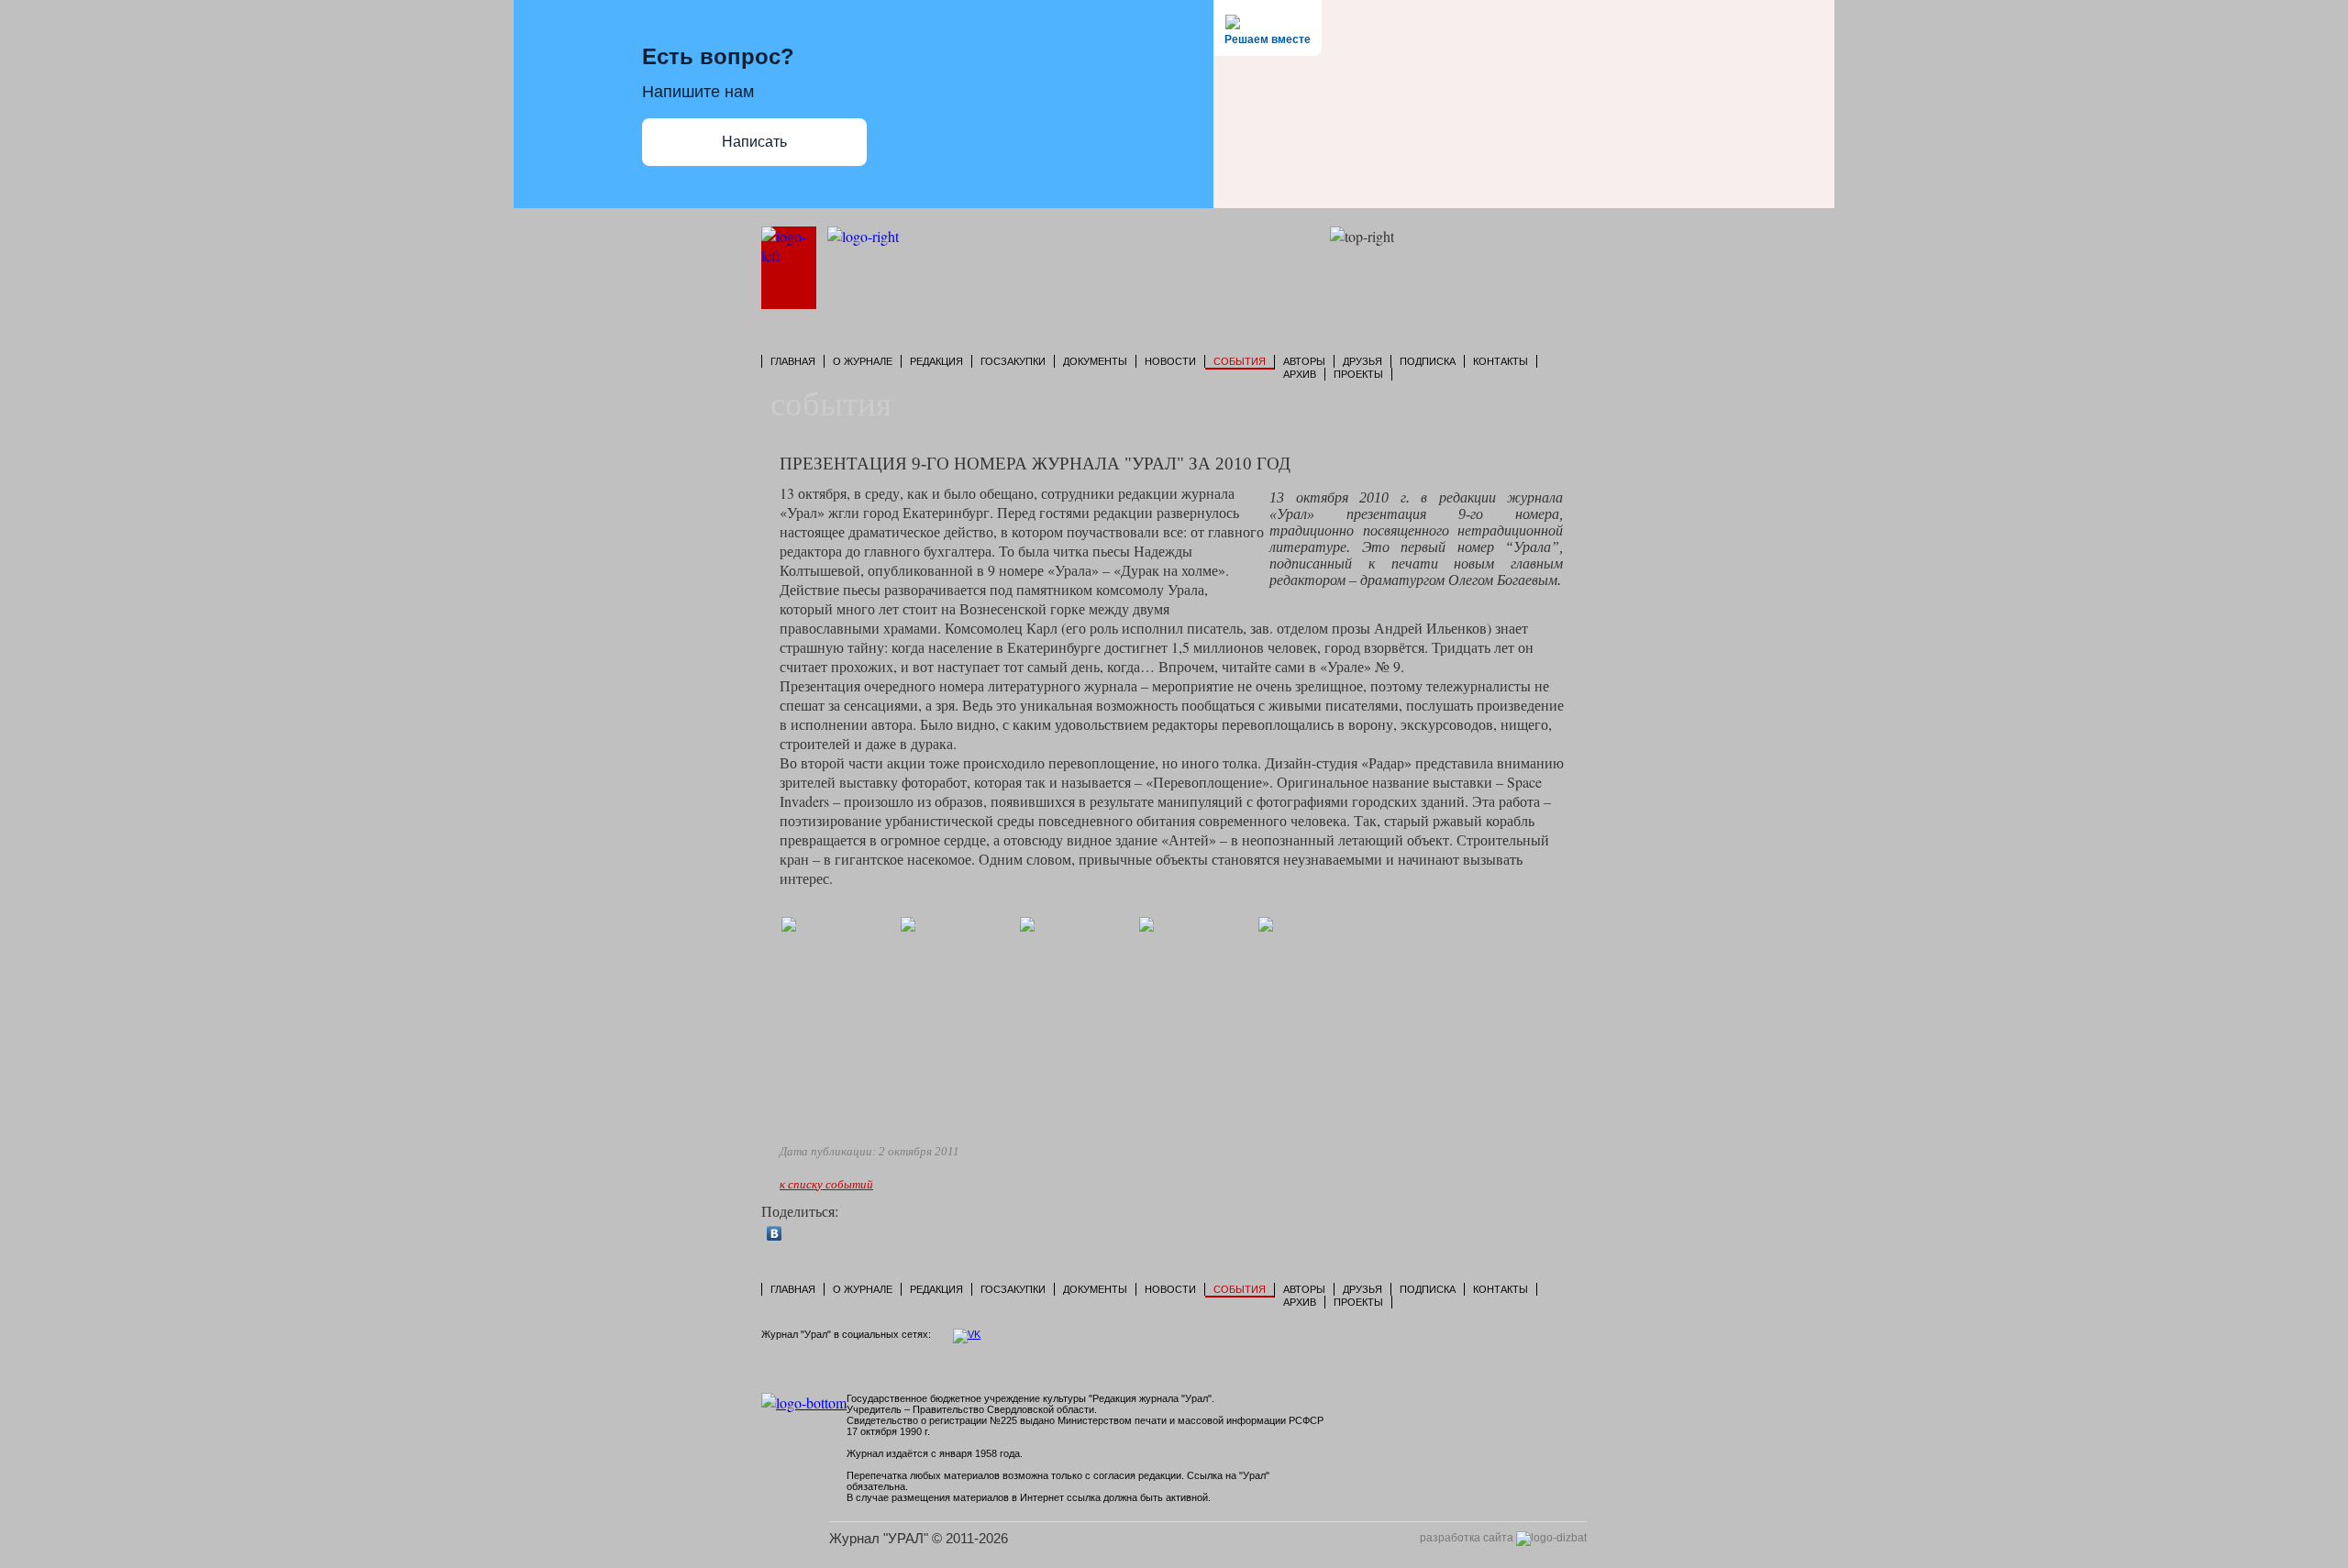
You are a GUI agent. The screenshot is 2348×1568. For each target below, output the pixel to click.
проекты (1358, 374)
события (1240, 361)
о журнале (863, 361)
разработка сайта (1468, 1538)
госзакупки (1013, 361)
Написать (754, 142)
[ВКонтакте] (775, 1233)
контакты (1501, 361)
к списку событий (826, 1184)
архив (1300, 374)
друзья (1362, 361)
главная (793, 361)
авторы (1304, 361)
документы (1095, 361)
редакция (936, 361)
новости (1170, 361)
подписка (1428, 361)
